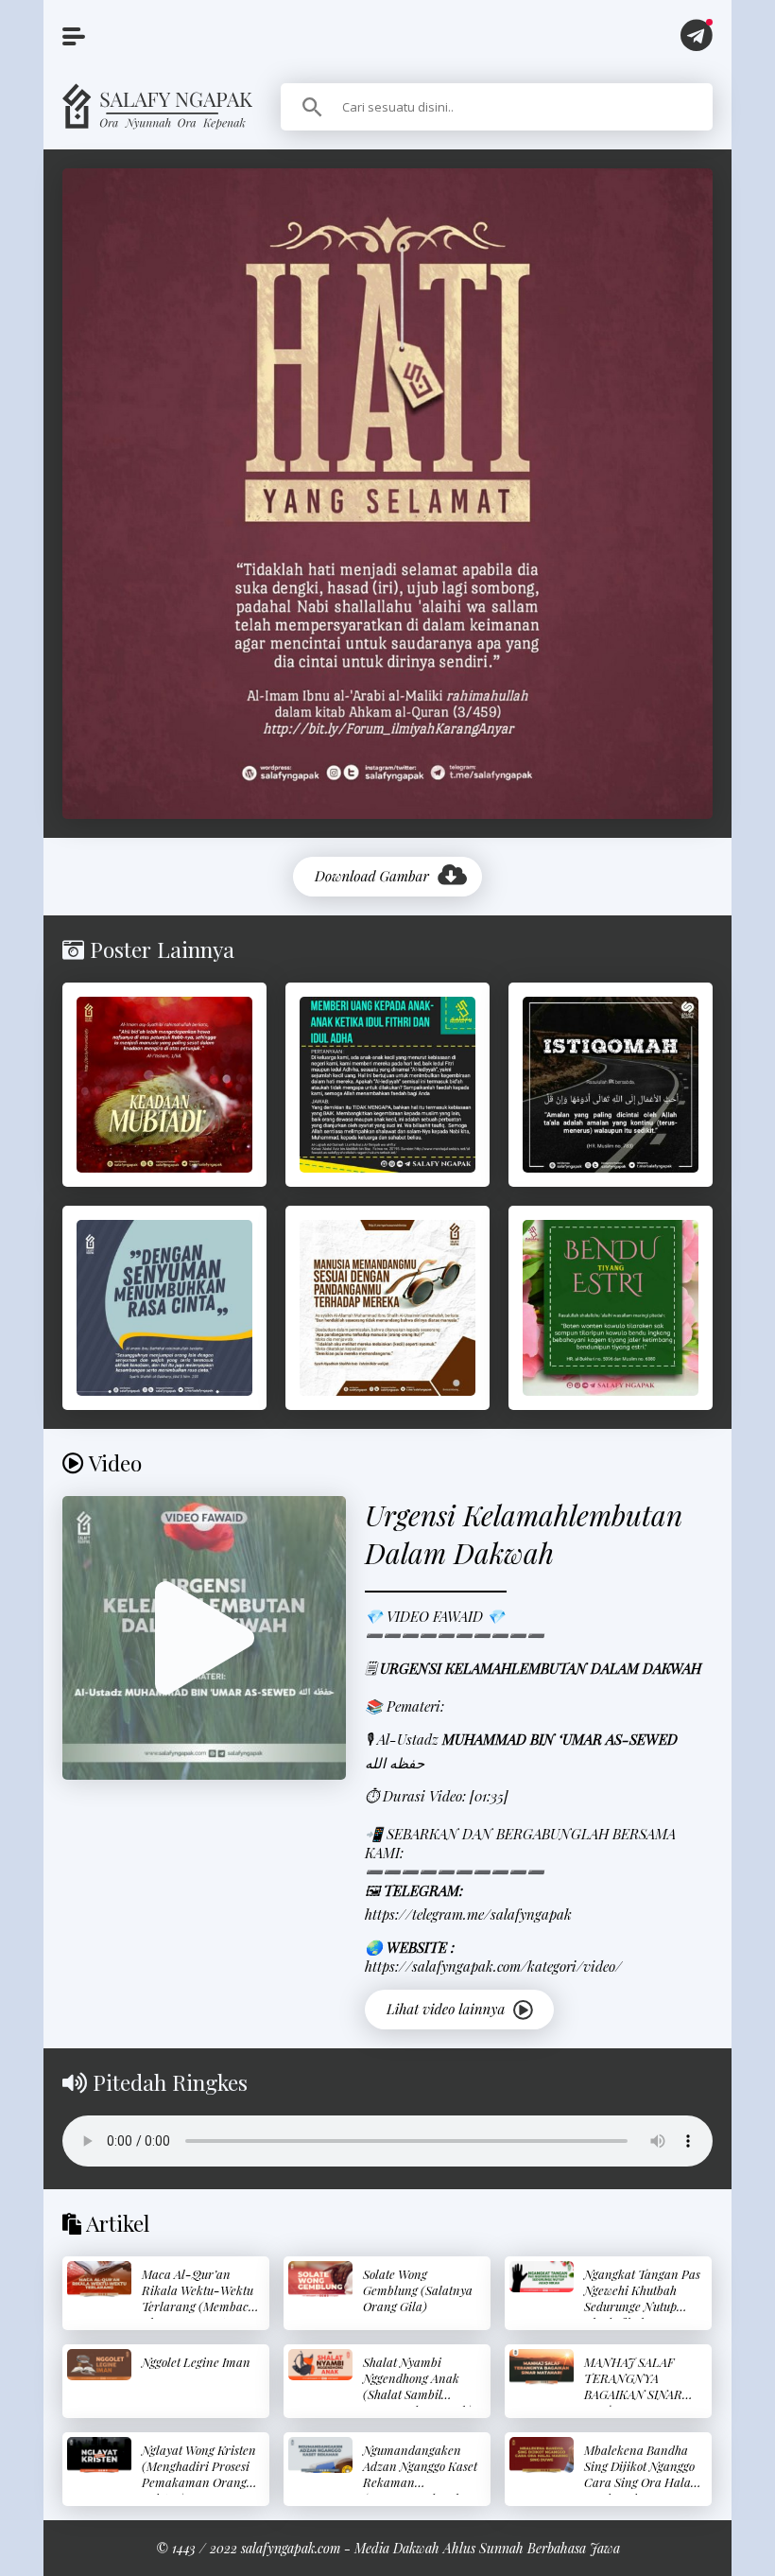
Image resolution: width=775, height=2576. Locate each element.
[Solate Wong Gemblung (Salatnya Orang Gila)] (320, 2279)
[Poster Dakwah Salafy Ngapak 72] (387, 1085)
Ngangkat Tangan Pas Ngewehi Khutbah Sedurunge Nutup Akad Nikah (642, 2298)
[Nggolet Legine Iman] (99, 2365)
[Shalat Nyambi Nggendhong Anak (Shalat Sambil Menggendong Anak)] (320, 2365)
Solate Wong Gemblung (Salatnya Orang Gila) (418, 2290)
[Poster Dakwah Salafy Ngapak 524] (387, 1308)
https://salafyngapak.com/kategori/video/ (493, 1966)
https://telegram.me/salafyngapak (468, 1914)
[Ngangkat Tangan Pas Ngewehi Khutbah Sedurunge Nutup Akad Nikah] (542, 2277)
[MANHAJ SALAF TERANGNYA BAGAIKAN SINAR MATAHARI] (542, 2367)
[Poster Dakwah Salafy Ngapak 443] (611, 1085)
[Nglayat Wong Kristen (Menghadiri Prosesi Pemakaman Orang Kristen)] (99, 2455)
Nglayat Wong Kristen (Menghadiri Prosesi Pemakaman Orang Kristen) (199, 2474)
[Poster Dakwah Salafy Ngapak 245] (164, 1085)
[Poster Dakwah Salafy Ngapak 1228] (164, 1308)
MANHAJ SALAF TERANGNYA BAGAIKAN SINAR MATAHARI (633, 2386)
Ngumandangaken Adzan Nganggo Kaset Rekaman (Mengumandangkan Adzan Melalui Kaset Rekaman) (420, 2490)
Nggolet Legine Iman (196, 2362)
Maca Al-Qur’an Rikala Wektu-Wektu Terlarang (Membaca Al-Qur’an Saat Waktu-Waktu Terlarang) (198, 2314)
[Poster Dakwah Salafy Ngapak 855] (611, 1308)
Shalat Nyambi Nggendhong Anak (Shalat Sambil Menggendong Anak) (418, 2386)
